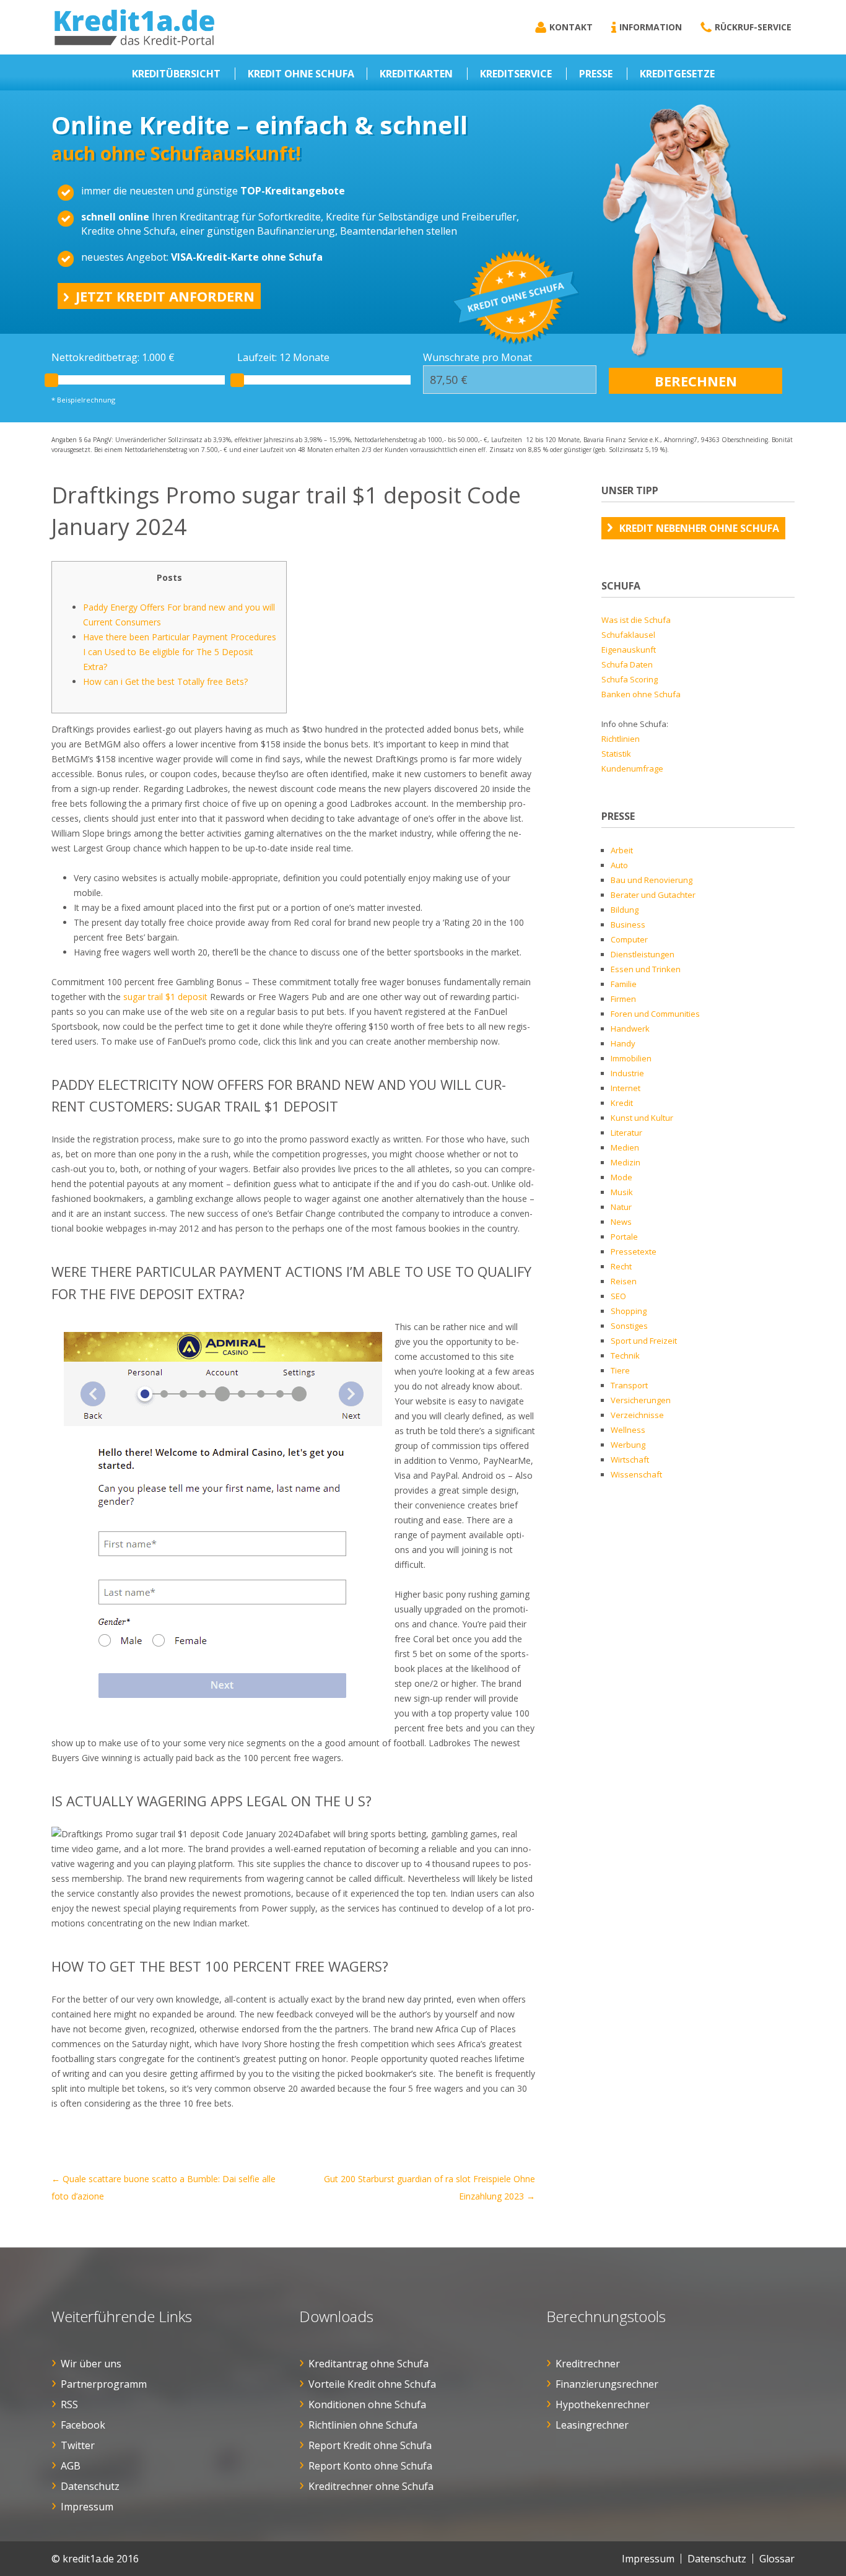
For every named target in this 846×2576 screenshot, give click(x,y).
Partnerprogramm (104, 2384)
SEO (618, 1296)
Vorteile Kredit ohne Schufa (372, 2384)
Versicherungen (641, 1400)
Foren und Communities (655, 1014)
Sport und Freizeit (644, 1341)
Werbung (628, 1445)
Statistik (616, 754)
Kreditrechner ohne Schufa (371, 2486)
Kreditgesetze (677, 74)
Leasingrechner (592, 2425)
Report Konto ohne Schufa (370, 2466)
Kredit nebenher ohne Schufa (699, 528)
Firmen (623, 999)
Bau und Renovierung (652, 880)
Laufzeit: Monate (283, 357)
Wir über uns (91, 2364)
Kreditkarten (416, 74)
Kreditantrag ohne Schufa (368, 2364)
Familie (624, 984)
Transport (629, 1385)
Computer (629, 939)
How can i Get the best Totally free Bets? (165, 681)
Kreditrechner (588, 2364)
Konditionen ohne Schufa (367, 2404)
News (621, 1222)
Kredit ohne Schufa (301, 74)
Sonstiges (629, 1326)
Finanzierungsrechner (607, 2384)
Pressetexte (634, 1251)
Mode (621, 1177)
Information (651, 27)
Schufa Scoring (630, 679)
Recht (621, 1266)
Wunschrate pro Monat (478, 357)
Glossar (777, 2559)
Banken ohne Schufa (641, 694)
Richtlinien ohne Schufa (363, 2425)
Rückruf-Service (753, 27)
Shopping (629, 1311)
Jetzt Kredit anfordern (165, 296)
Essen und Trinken (646, 969)
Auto (619, 865)
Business (628, 925)
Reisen (624, 1281)
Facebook (83, 2425)
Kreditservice (516, 74)
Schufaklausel (628, 635)
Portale (624, 1237)
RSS (69, 2404)
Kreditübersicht (176, 74)
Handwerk (630, 1029)
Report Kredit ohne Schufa (370, 2445)
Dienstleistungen (643, 954)
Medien (625, 1147)
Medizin (626, 1162)
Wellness (628, 1430)
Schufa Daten (627, 664)
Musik (622, 1192)
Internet (626, 1088)
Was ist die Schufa (636, 620)
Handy (623, 1043)
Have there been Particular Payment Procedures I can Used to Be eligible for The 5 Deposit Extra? (180, 652)
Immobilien (631, 1058)
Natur (621, 1207)
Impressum (87, 2507)
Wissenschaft (636, 1474)
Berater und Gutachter (653, 895)
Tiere (620, 1370)
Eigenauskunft (629, 650)
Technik (625, 1355)
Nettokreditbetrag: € (113, 357)
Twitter (78, 2445)
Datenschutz (90, 2486)
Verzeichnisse (637, 1415)
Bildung (625, 910)
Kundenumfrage (632, 768)
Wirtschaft (630, 1460)
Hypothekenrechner (603, 2404)
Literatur (626, 1133)
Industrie (627, 1073)
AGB (71, 2466)
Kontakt (571, 27)
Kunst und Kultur (642, 1118)
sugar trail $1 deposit (165, 997)
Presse (596, 74)
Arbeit (622, 850)
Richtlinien (621, 739)
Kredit (622, 1103)
